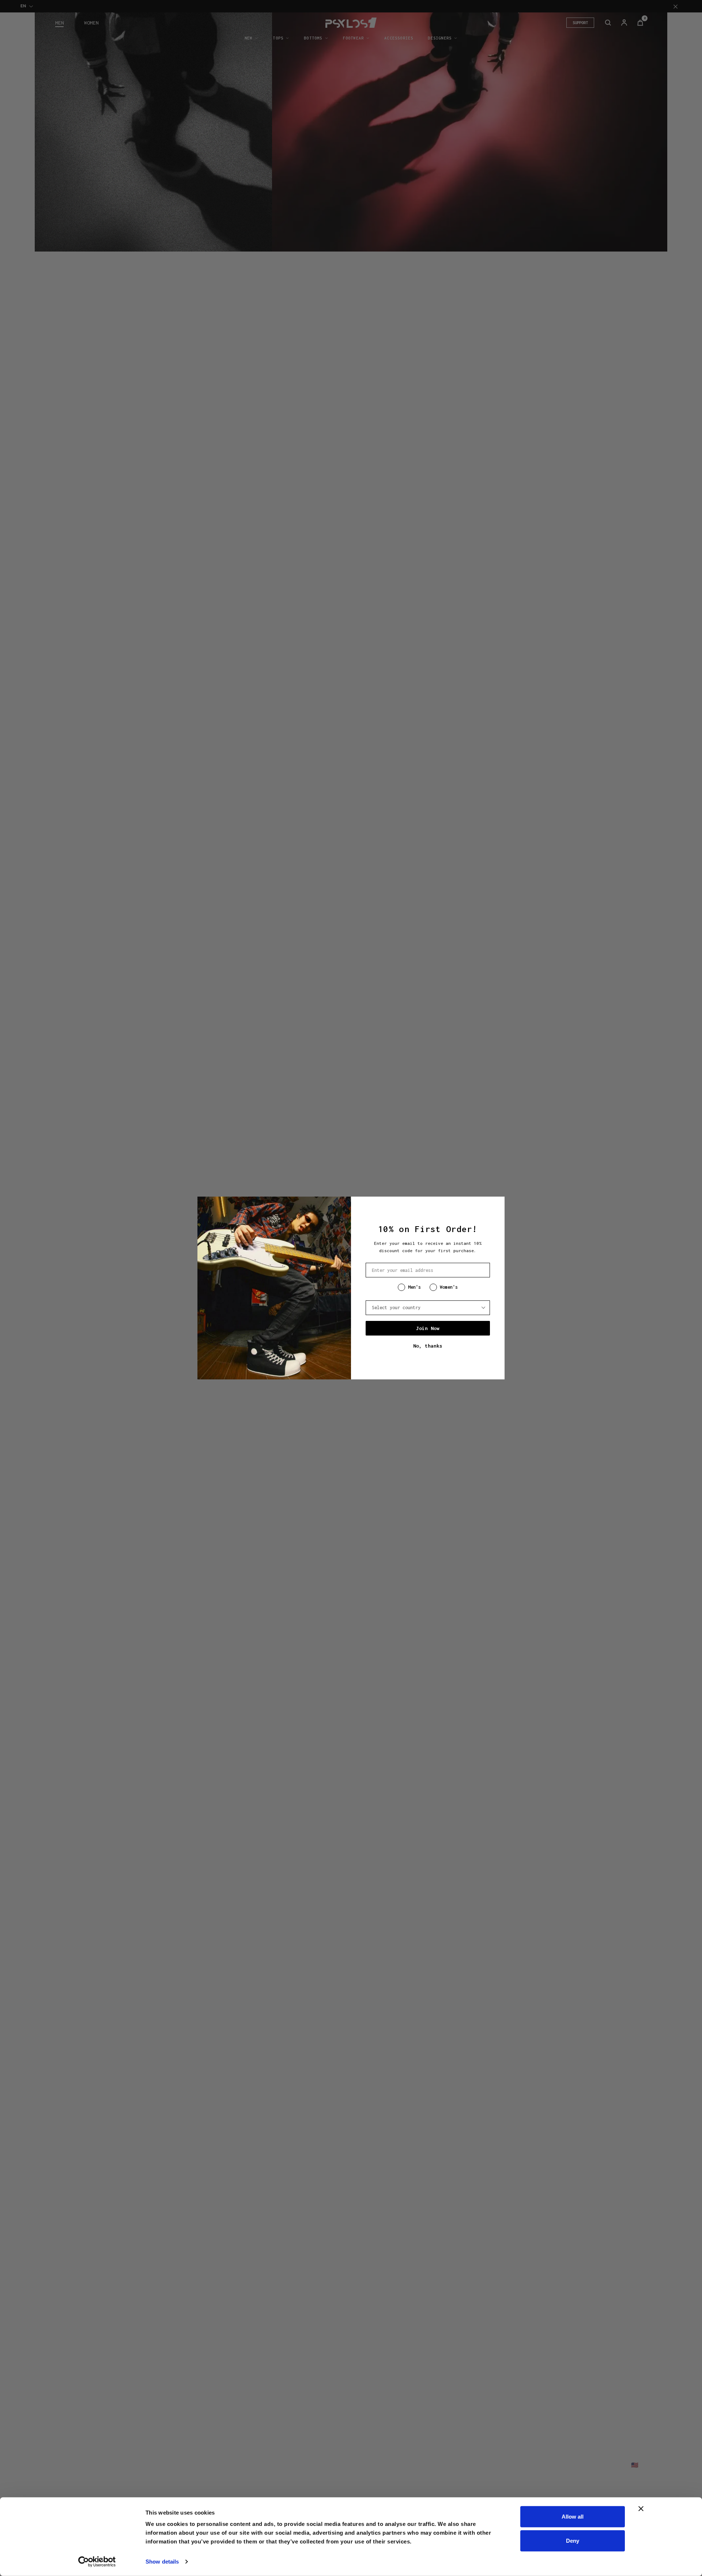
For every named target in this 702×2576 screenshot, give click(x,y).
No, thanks (428, 1346)
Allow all (573, 2517)
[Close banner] (641, 2509)
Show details (162, 2562)
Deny (573, 2540)
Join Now (428, 1328)
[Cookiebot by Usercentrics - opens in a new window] (97, 2562)
